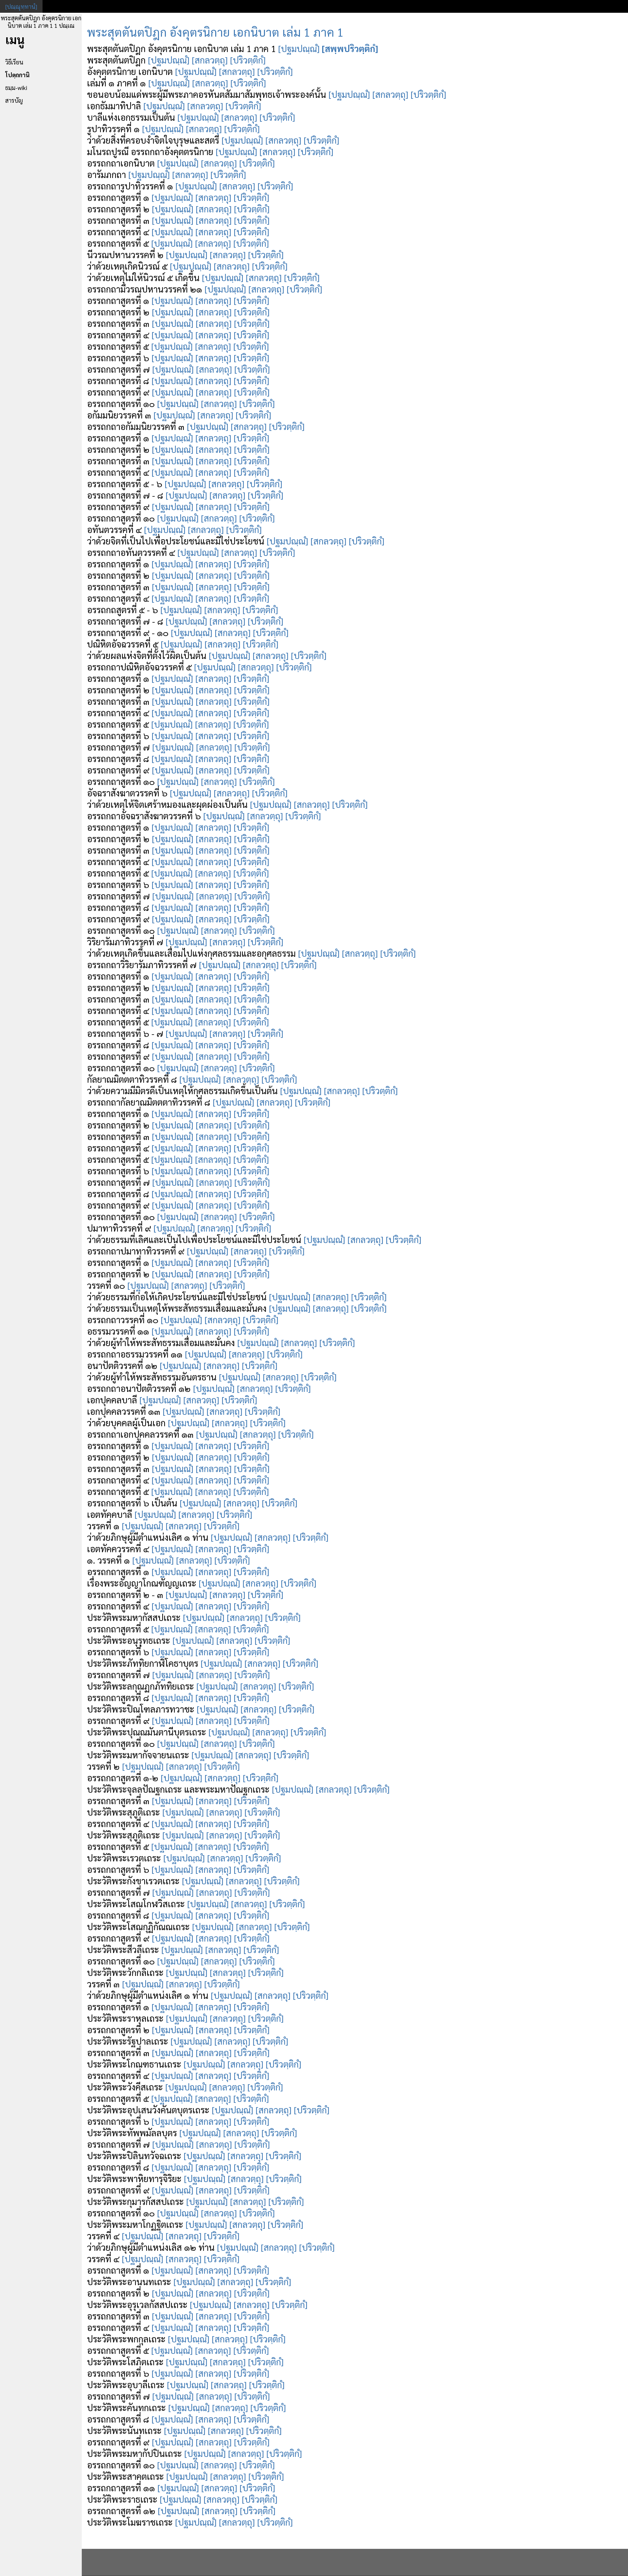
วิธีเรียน (14, 62)
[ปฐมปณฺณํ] (299, 48)
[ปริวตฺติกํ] (248, 60)
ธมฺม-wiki (16, 88)
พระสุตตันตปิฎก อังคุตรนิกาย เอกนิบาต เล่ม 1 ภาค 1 (215, 32)
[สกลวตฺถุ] (210, 60)
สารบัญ (14, 100)
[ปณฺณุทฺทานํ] (21, 6)
